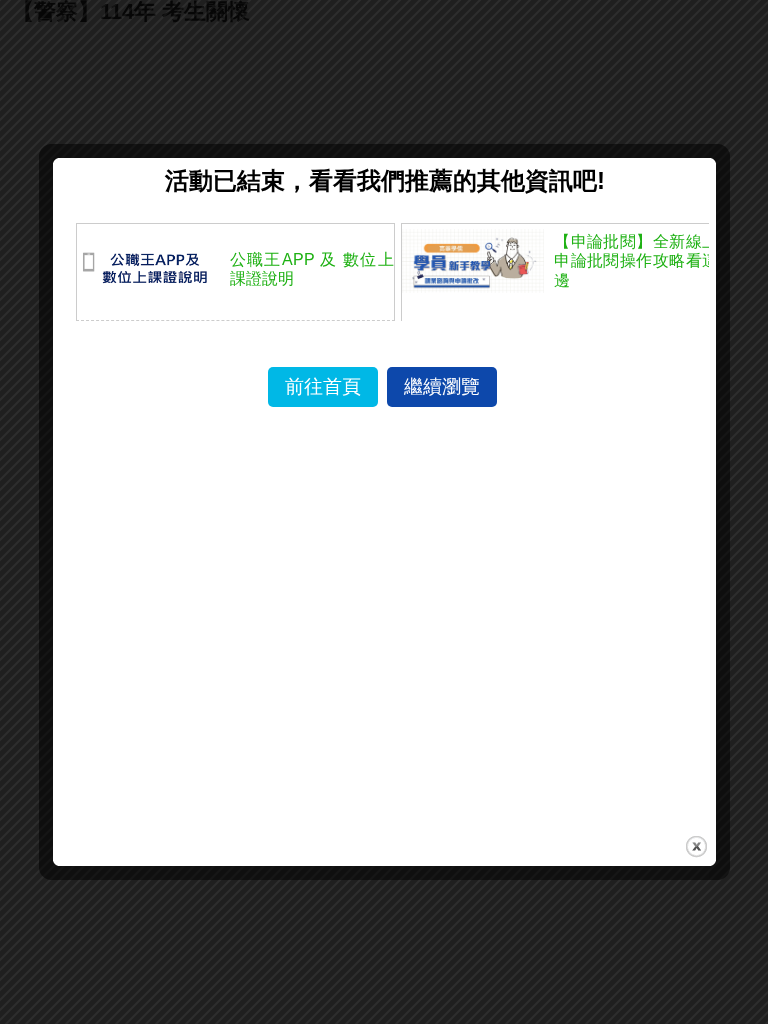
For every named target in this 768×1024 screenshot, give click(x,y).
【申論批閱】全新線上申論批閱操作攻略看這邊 (636, 260)
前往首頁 (323, 386)
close (696, 846)
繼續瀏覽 (442, 386)
